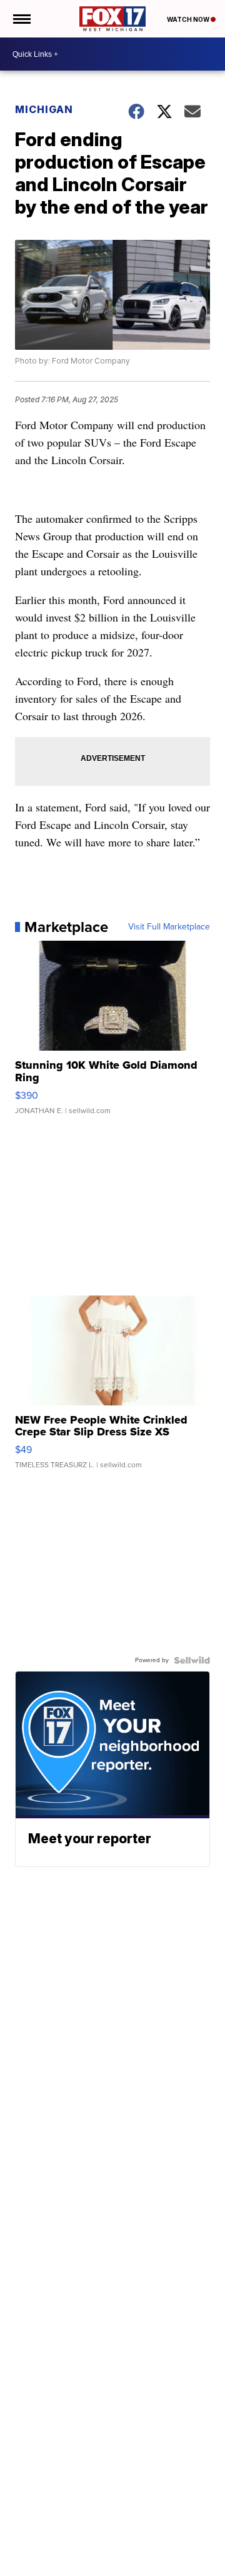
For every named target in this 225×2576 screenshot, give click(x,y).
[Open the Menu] (21, 19)
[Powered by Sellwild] (192, 1660)
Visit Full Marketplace (169, 927)
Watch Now (189, 19)
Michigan (44, 109)
